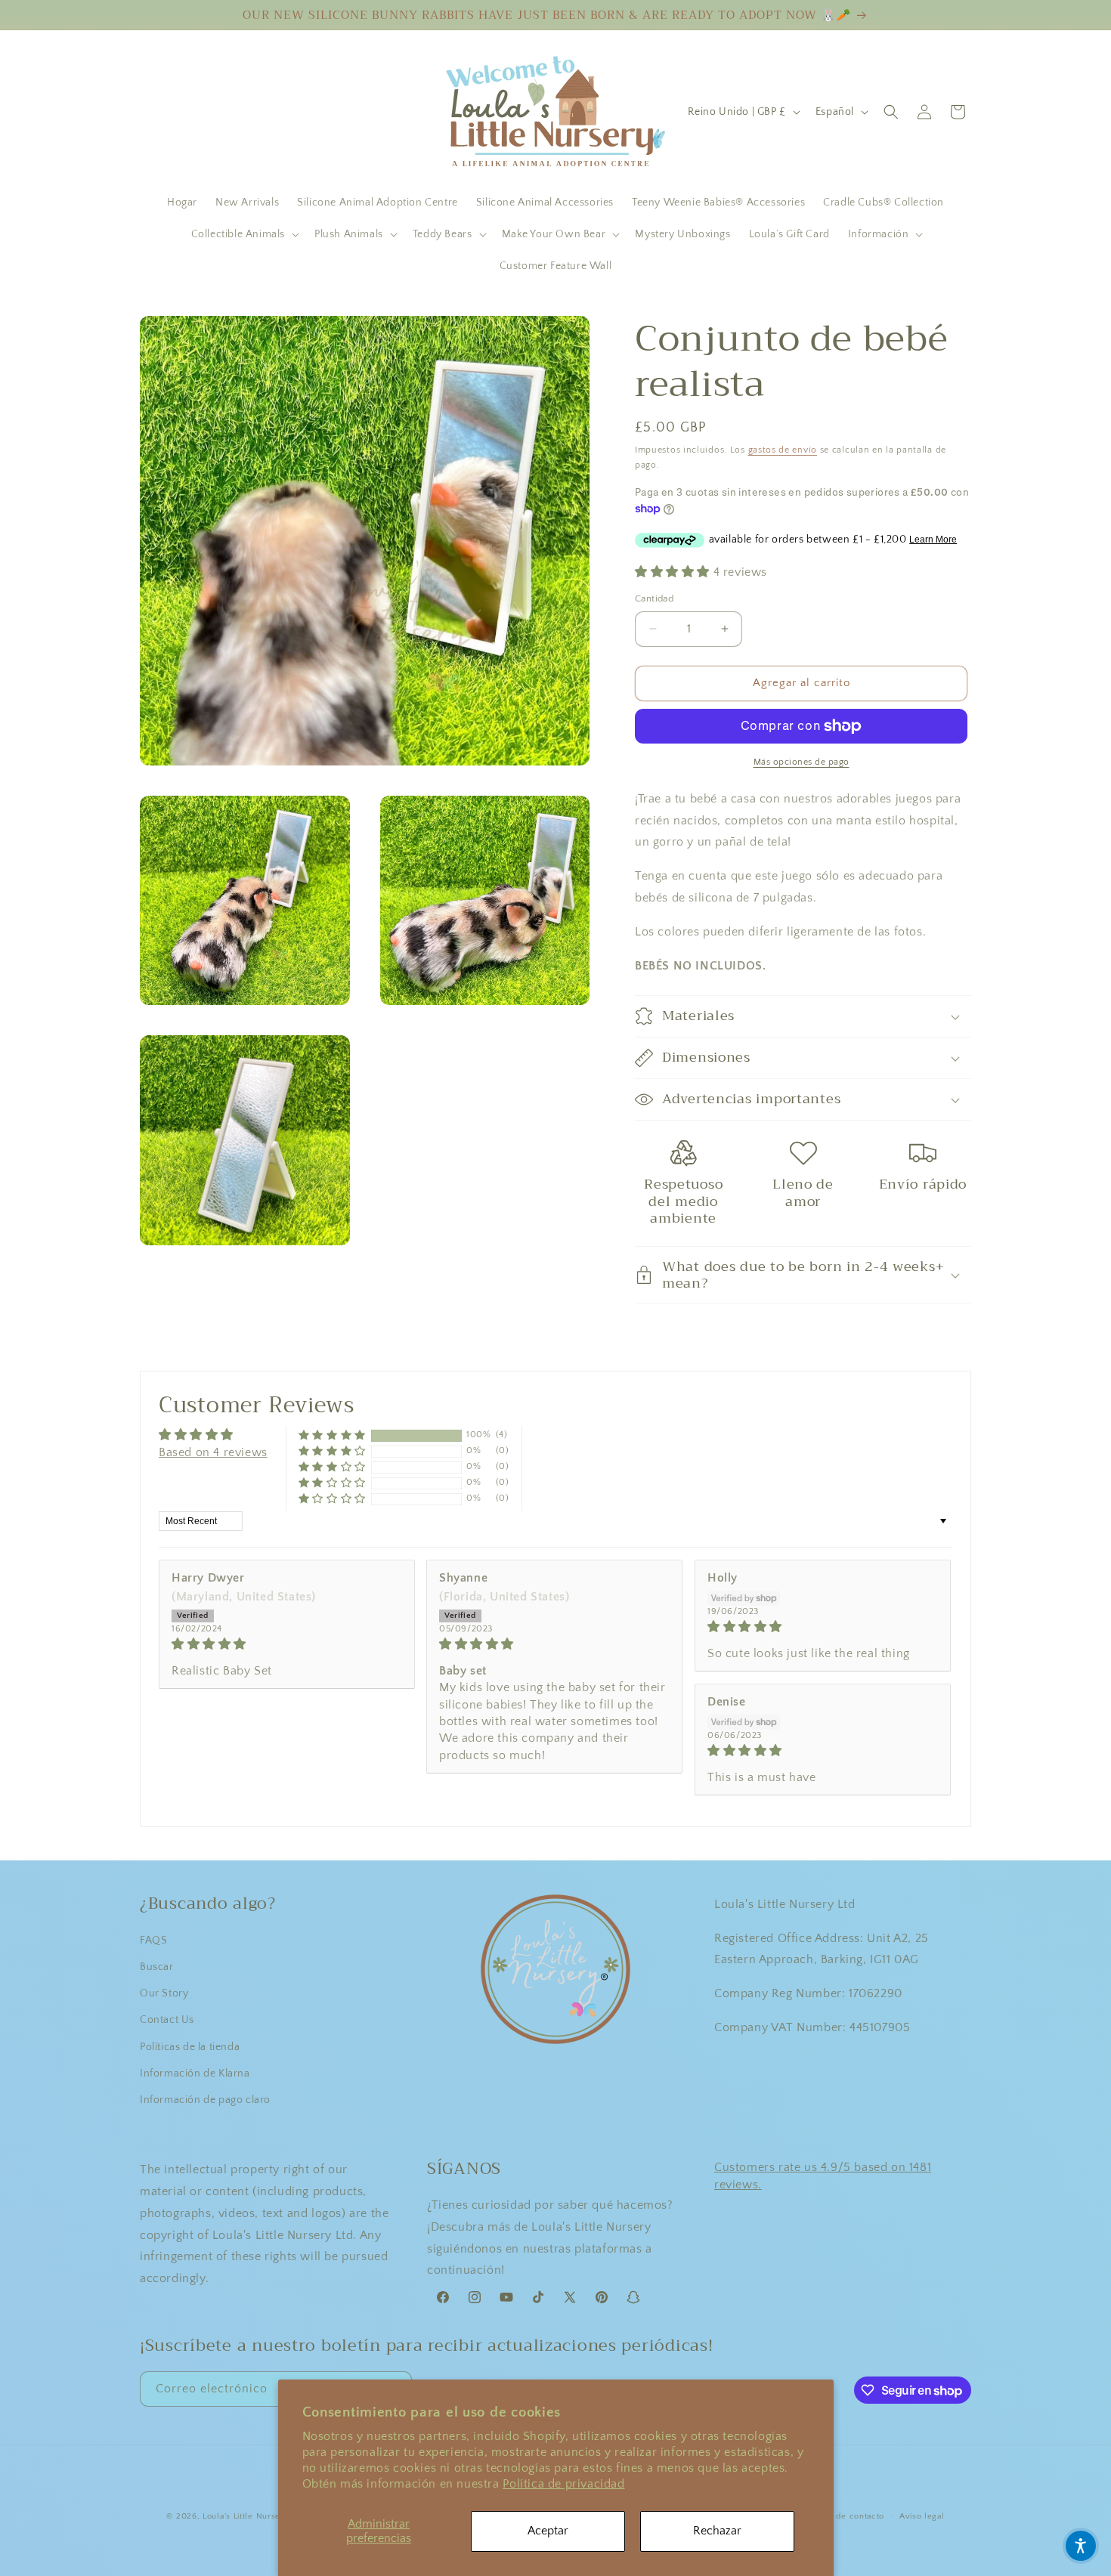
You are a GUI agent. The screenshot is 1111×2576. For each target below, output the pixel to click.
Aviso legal (922, 2516)
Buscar (157, 1967)
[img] (287, 1644)
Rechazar (717, 2531)
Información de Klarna (195, 2073)
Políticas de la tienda (190, 2047)
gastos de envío (783, 450)
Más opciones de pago (802, 762)
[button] (244, 234)
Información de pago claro (205, 2100)
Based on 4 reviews (213, 1452)
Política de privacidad (563, 2484)
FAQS (153, 1941)
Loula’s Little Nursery (246, 2516)
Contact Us (167, 2020)
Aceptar (548, 2531)
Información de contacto (835, 2516)
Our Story (164, 1993)
